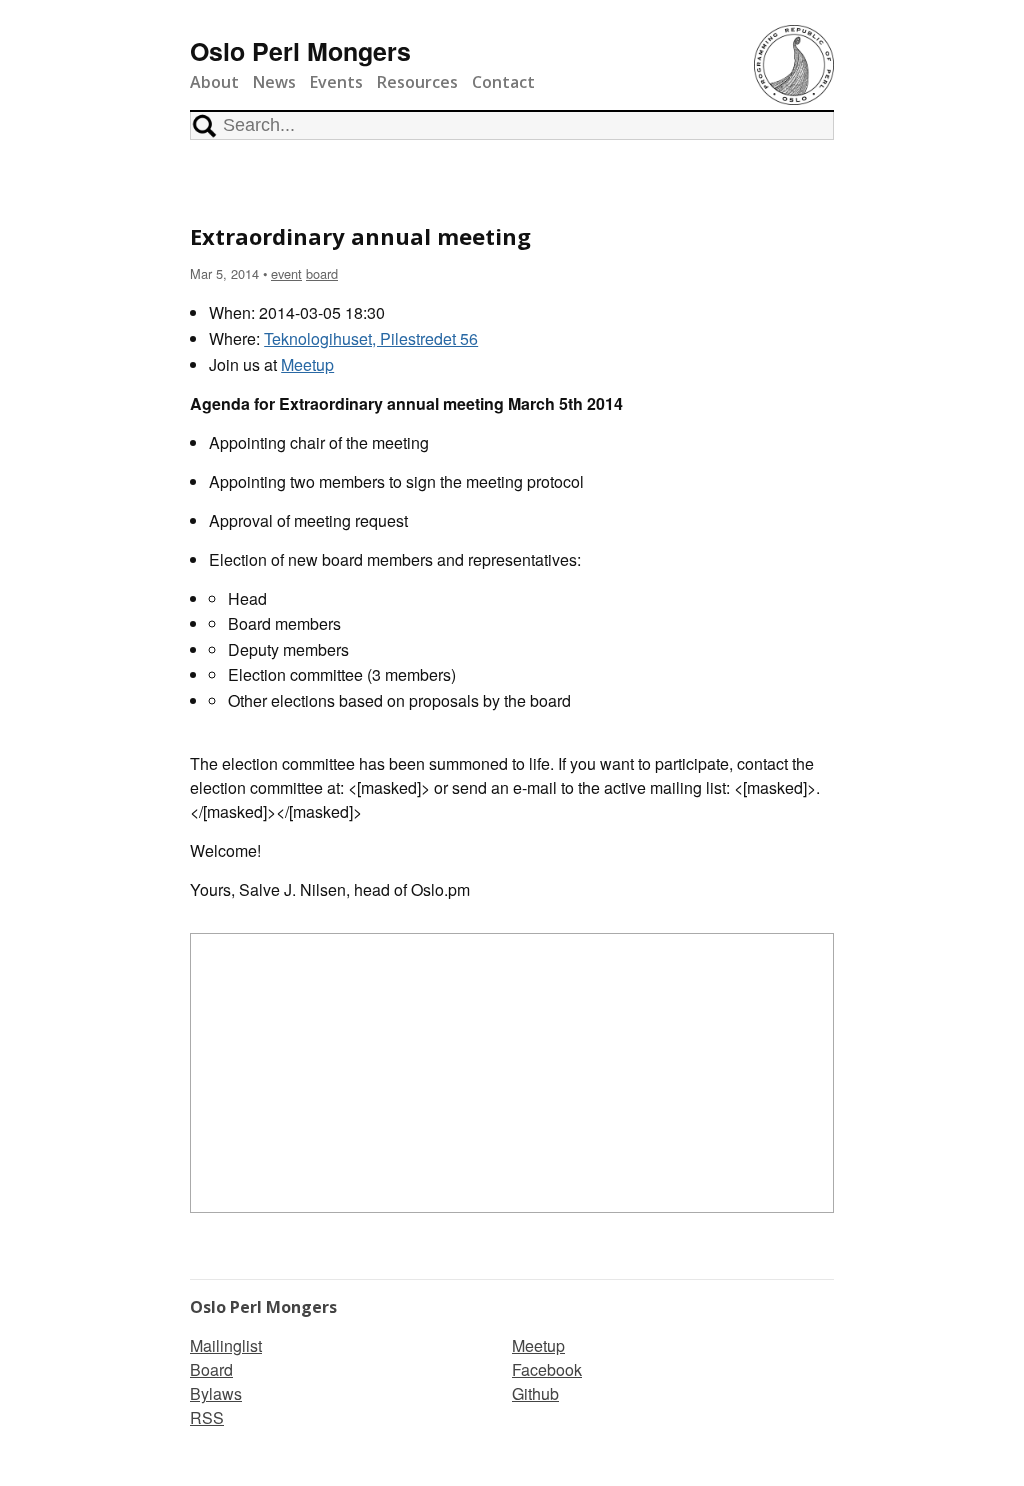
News (274, 82)
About (214, 82)
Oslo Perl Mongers (300, 51)
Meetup (307, 364)
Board (211, 1369)
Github (535, 1393)
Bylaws (216, 1393)
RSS (207, 1417)
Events (336, 82)
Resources (417, 82)
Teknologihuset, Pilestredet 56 (371, 338)
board (322, 273)
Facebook (547, 1369)
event (286, 273)
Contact (503, 82)
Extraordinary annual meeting (360, 236)
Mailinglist (226, 1345)
